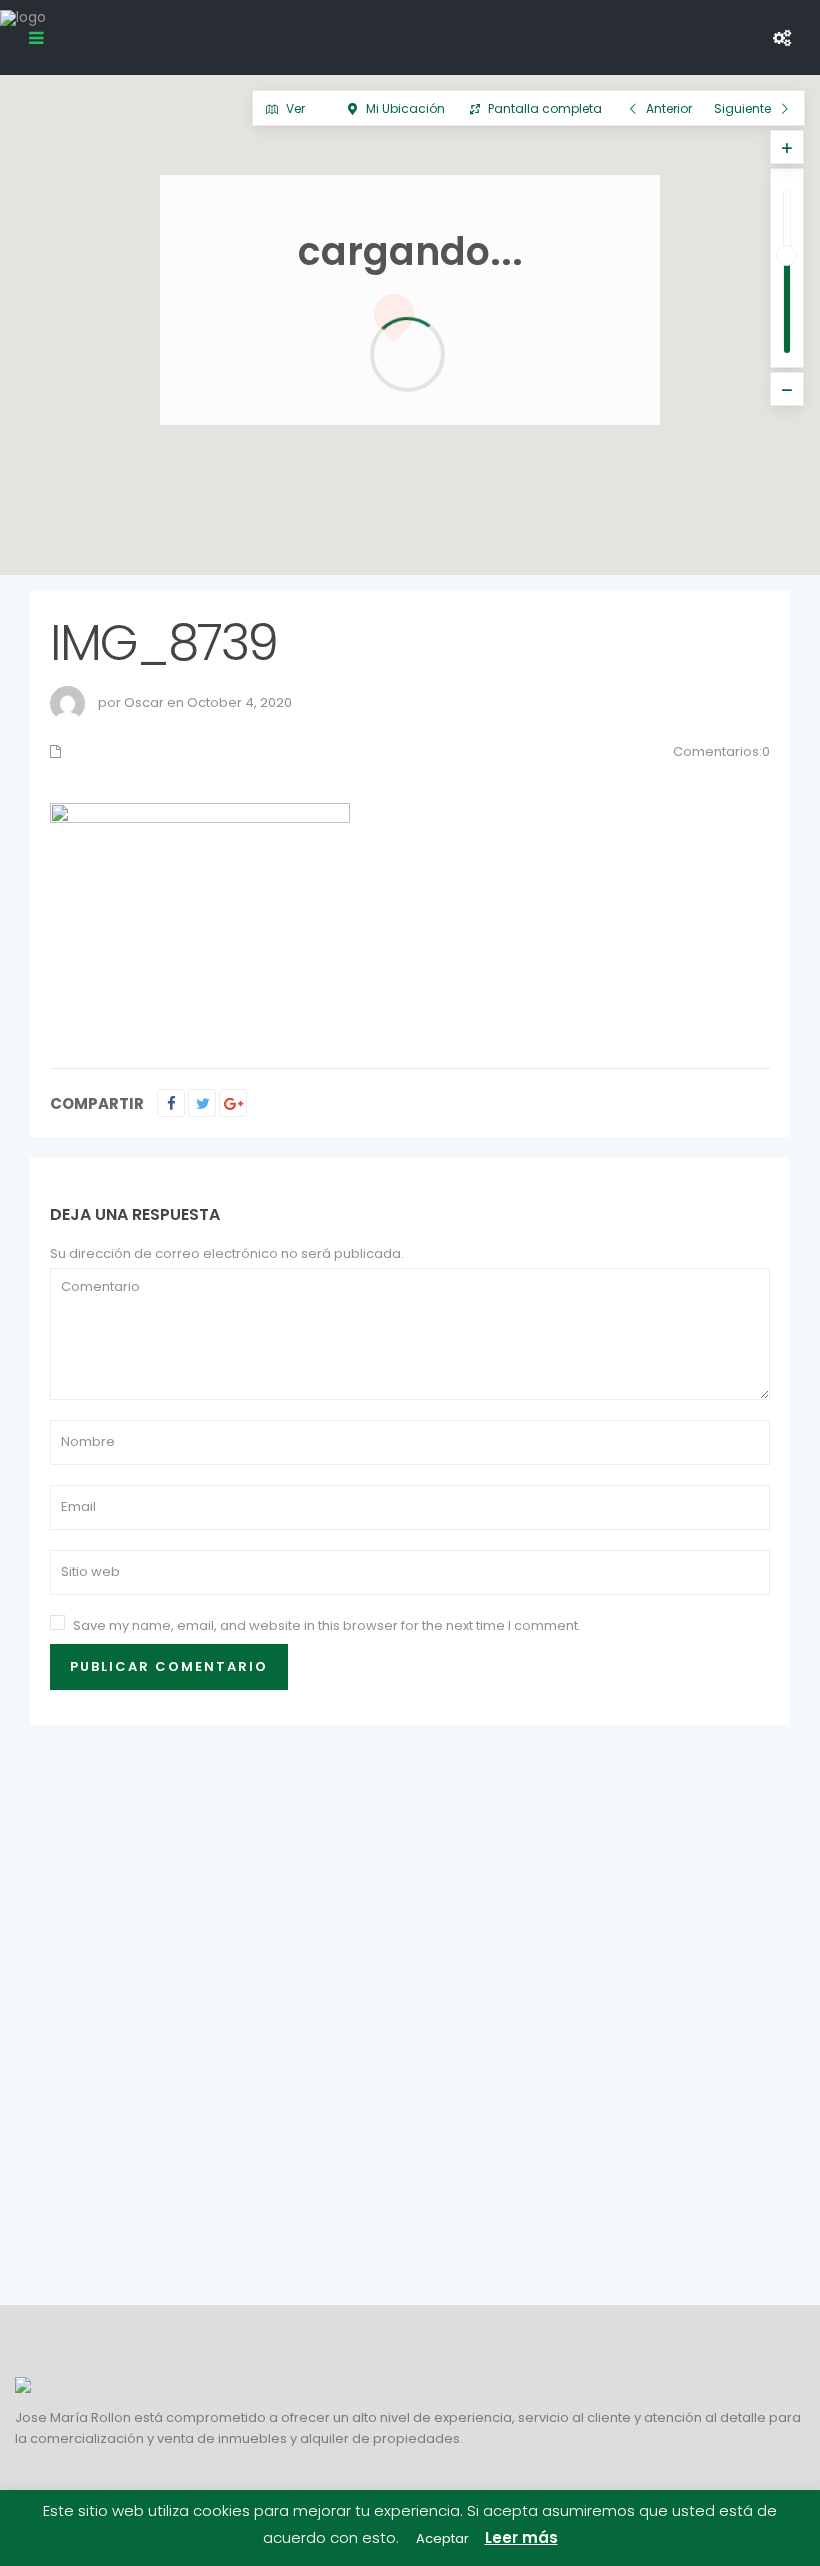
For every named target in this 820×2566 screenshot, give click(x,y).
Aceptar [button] (442, 2538)
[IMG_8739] (200, 914)
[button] (713, 536)
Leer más (521, 2537)
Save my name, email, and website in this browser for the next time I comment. (327, 1625)
